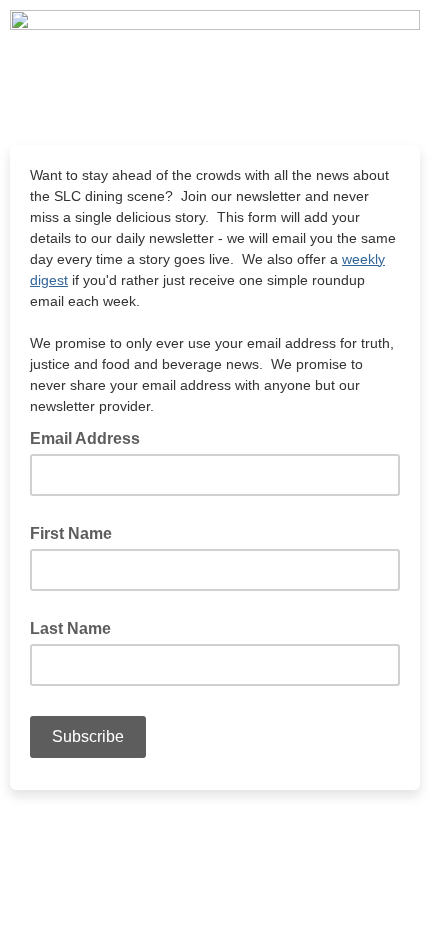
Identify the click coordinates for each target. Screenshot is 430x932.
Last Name (70, 628)
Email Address (91, 437)
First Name (71, 533)
